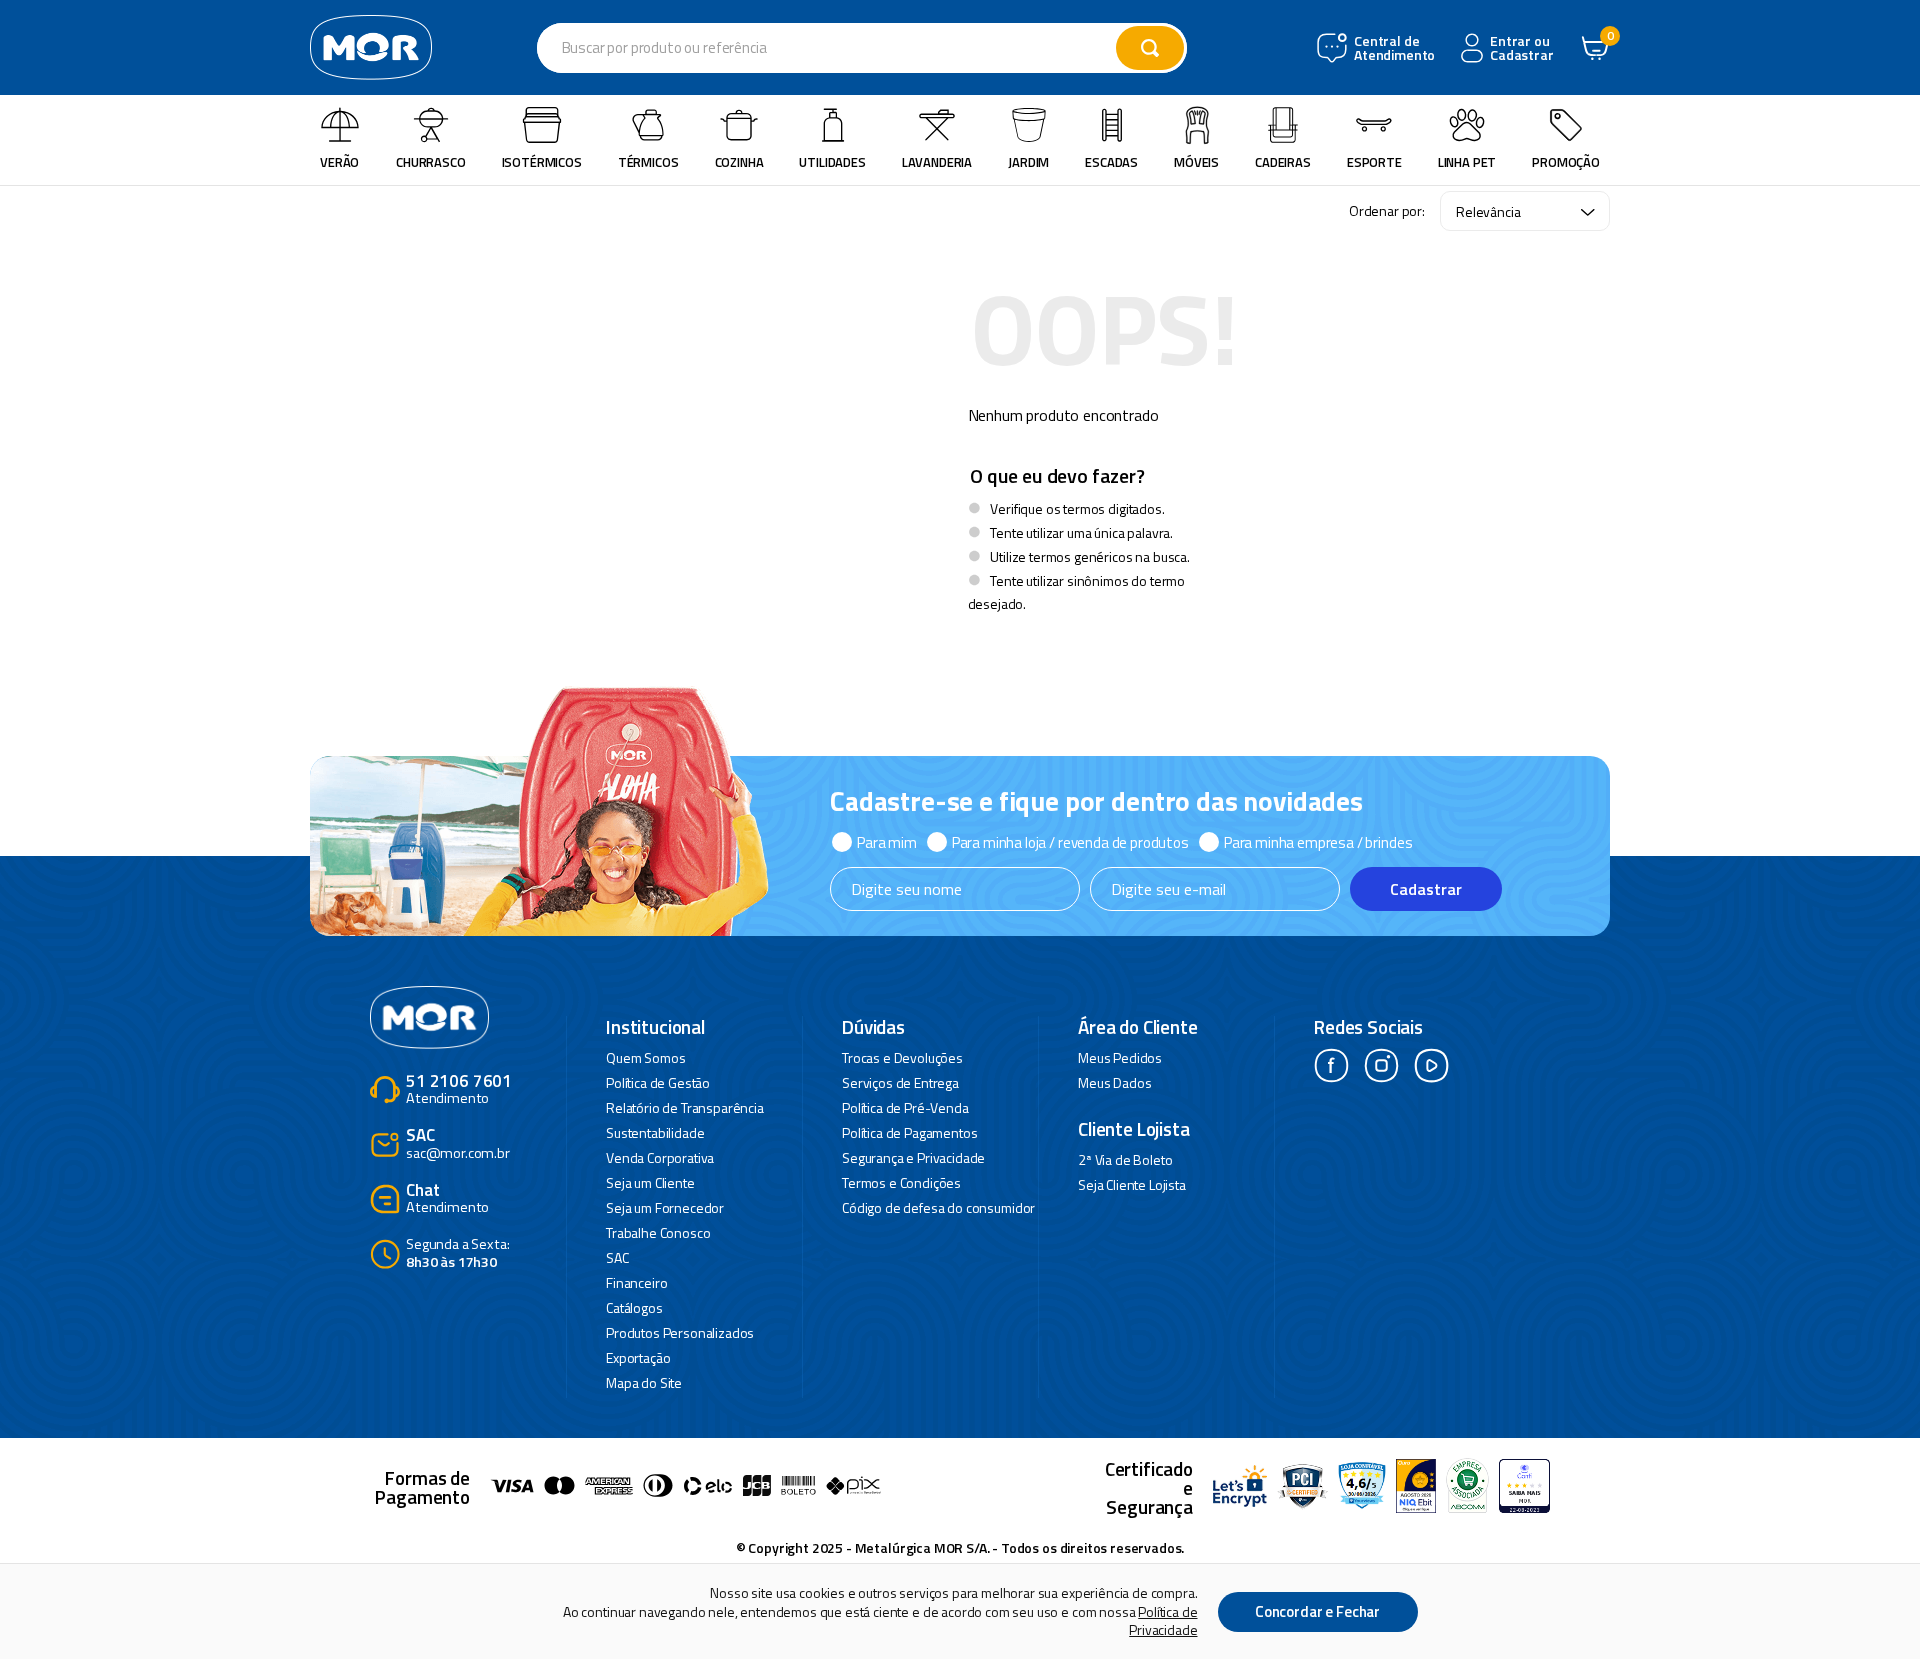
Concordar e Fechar (1317, 1611)
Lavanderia (937, 162)
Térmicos (648, 162)
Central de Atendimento (1392, 48)
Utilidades (832, 162)
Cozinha (739, 162)
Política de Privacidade (1163, 1620)
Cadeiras (1283, 162)
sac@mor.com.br (458, 1144)
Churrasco (431, 162)
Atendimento (459, 1090)
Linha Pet (1467, 162)
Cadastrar (1426, 889)
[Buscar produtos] (1150, 48)
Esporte (1374, 162)
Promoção (1566, 162)
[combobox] (862, 48)
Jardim (1028, 162)
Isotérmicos (542, 162)
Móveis (1196, 162)
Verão (339, 162)
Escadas (1111, 162)
